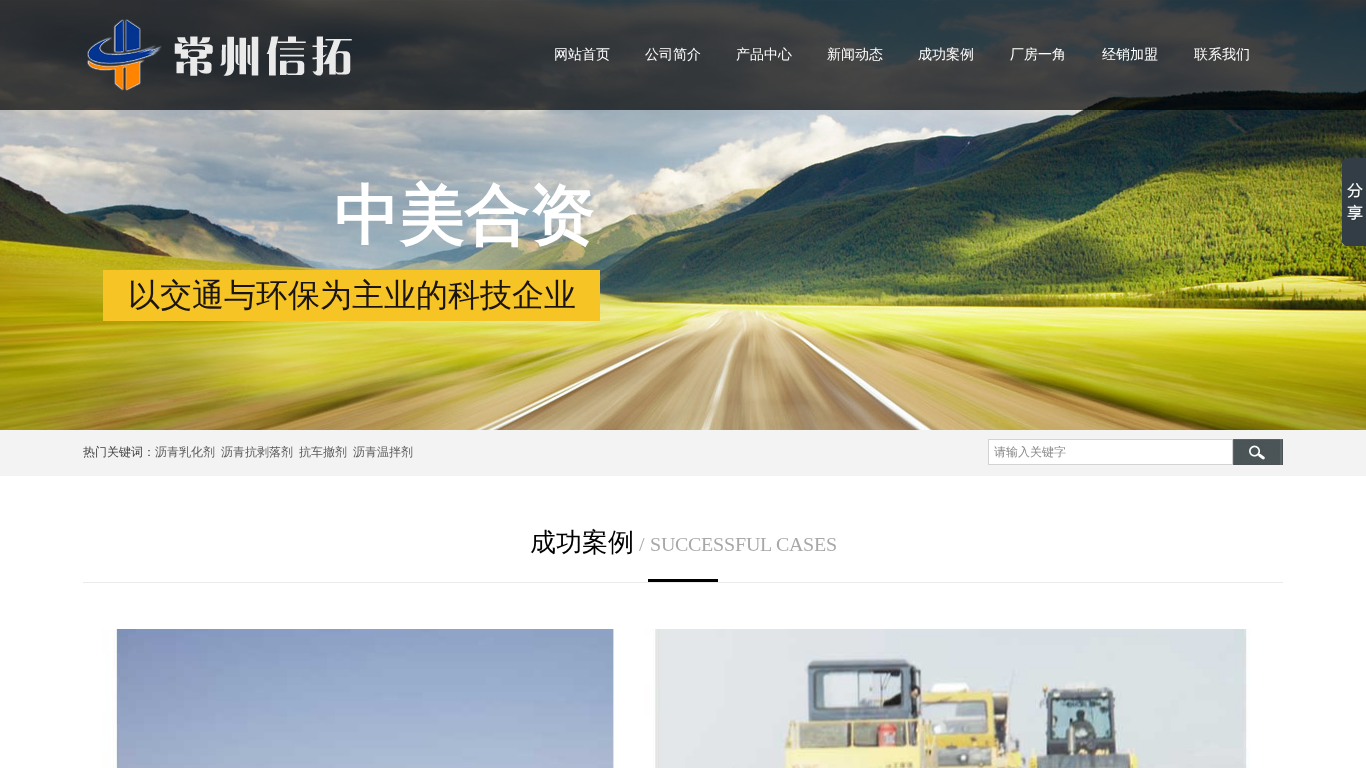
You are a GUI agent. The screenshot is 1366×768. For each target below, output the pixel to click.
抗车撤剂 (323, 452)
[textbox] (1110, 452)
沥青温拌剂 (380, 452)
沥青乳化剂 (185, 452)
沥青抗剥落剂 (257, 452)
